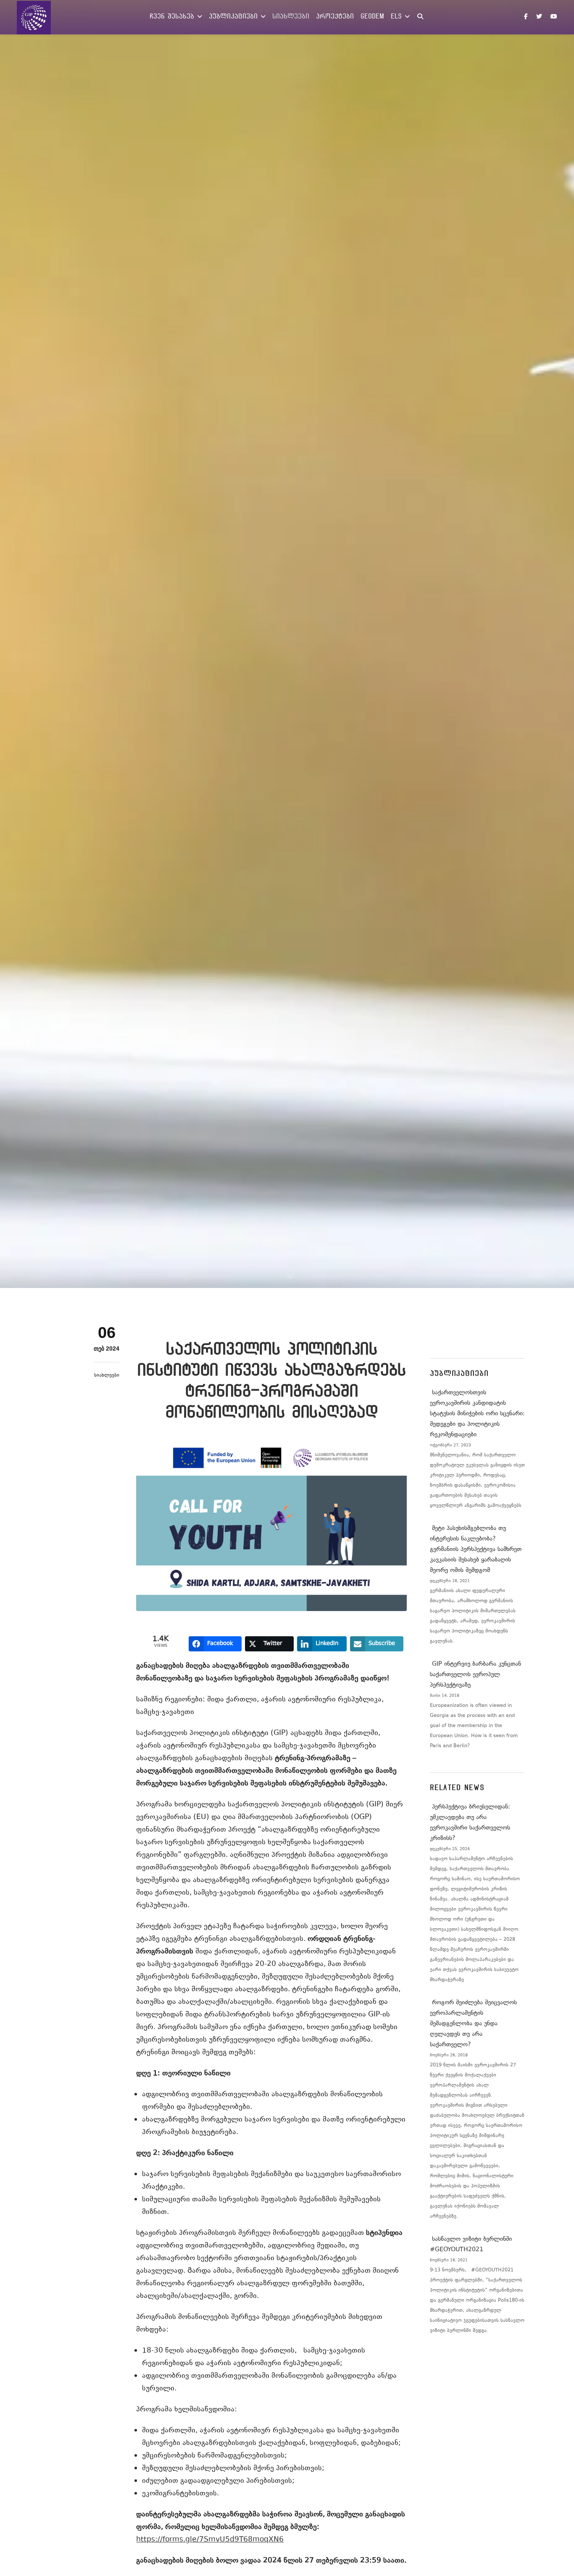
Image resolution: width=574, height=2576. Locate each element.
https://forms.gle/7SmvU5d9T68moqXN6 (210, 2540)
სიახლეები (107, 1376)
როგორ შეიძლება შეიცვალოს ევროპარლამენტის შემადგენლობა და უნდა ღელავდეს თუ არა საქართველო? (473, 2024)
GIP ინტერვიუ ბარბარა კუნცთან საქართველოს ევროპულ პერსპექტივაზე (475, 1675)
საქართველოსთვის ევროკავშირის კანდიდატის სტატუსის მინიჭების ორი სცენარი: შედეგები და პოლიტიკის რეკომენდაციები (477, 1414)
